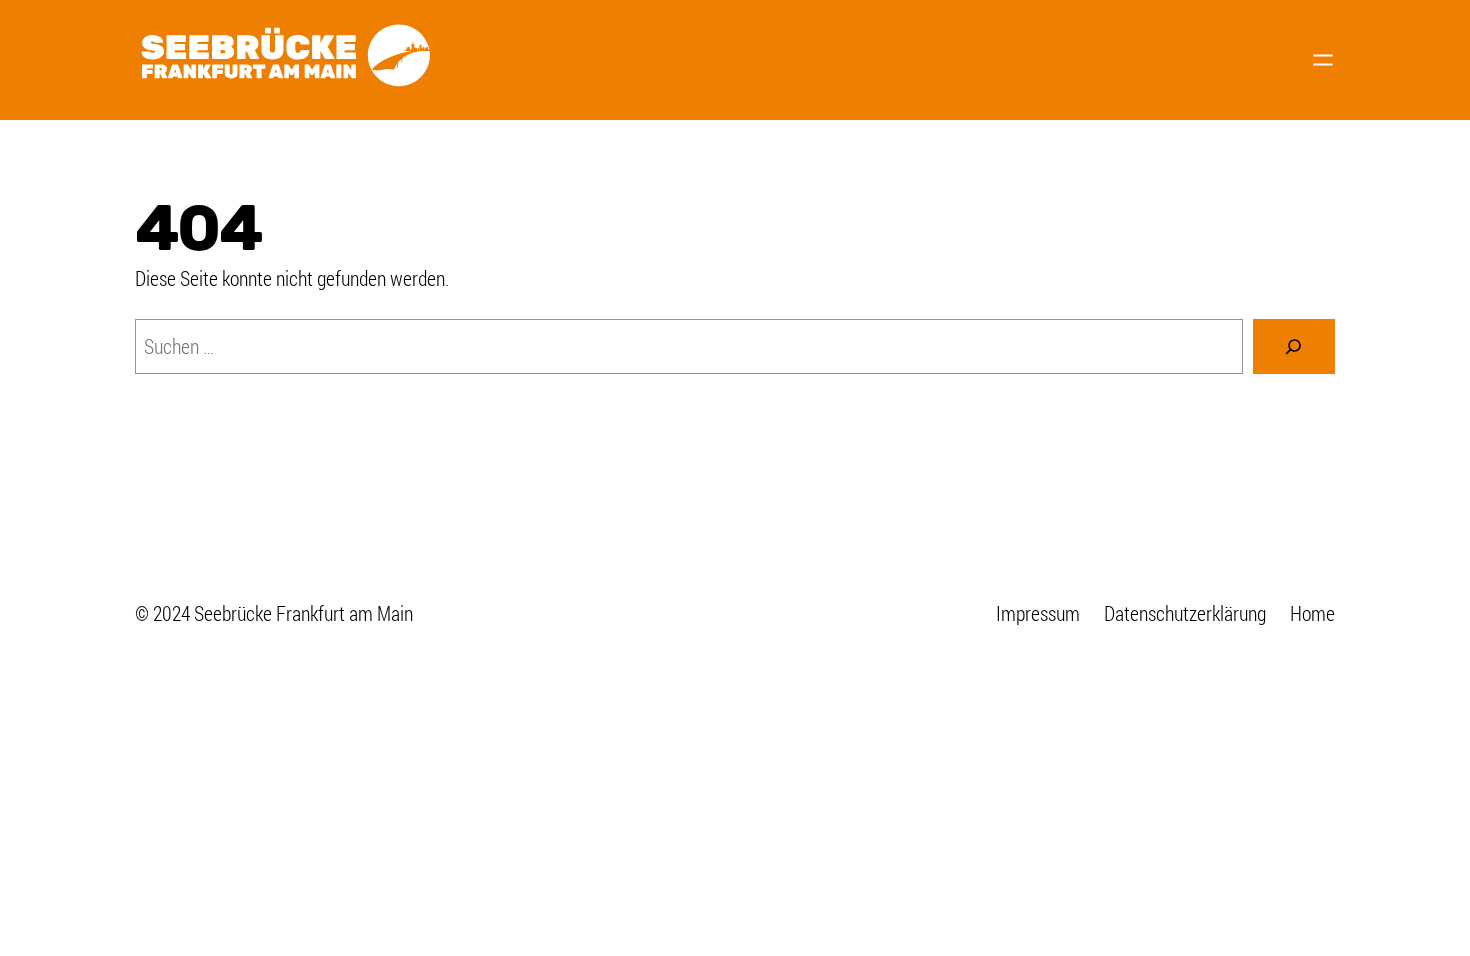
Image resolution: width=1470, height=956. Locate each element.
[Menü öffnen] (1323, 60)
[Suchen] (1294, 347)
